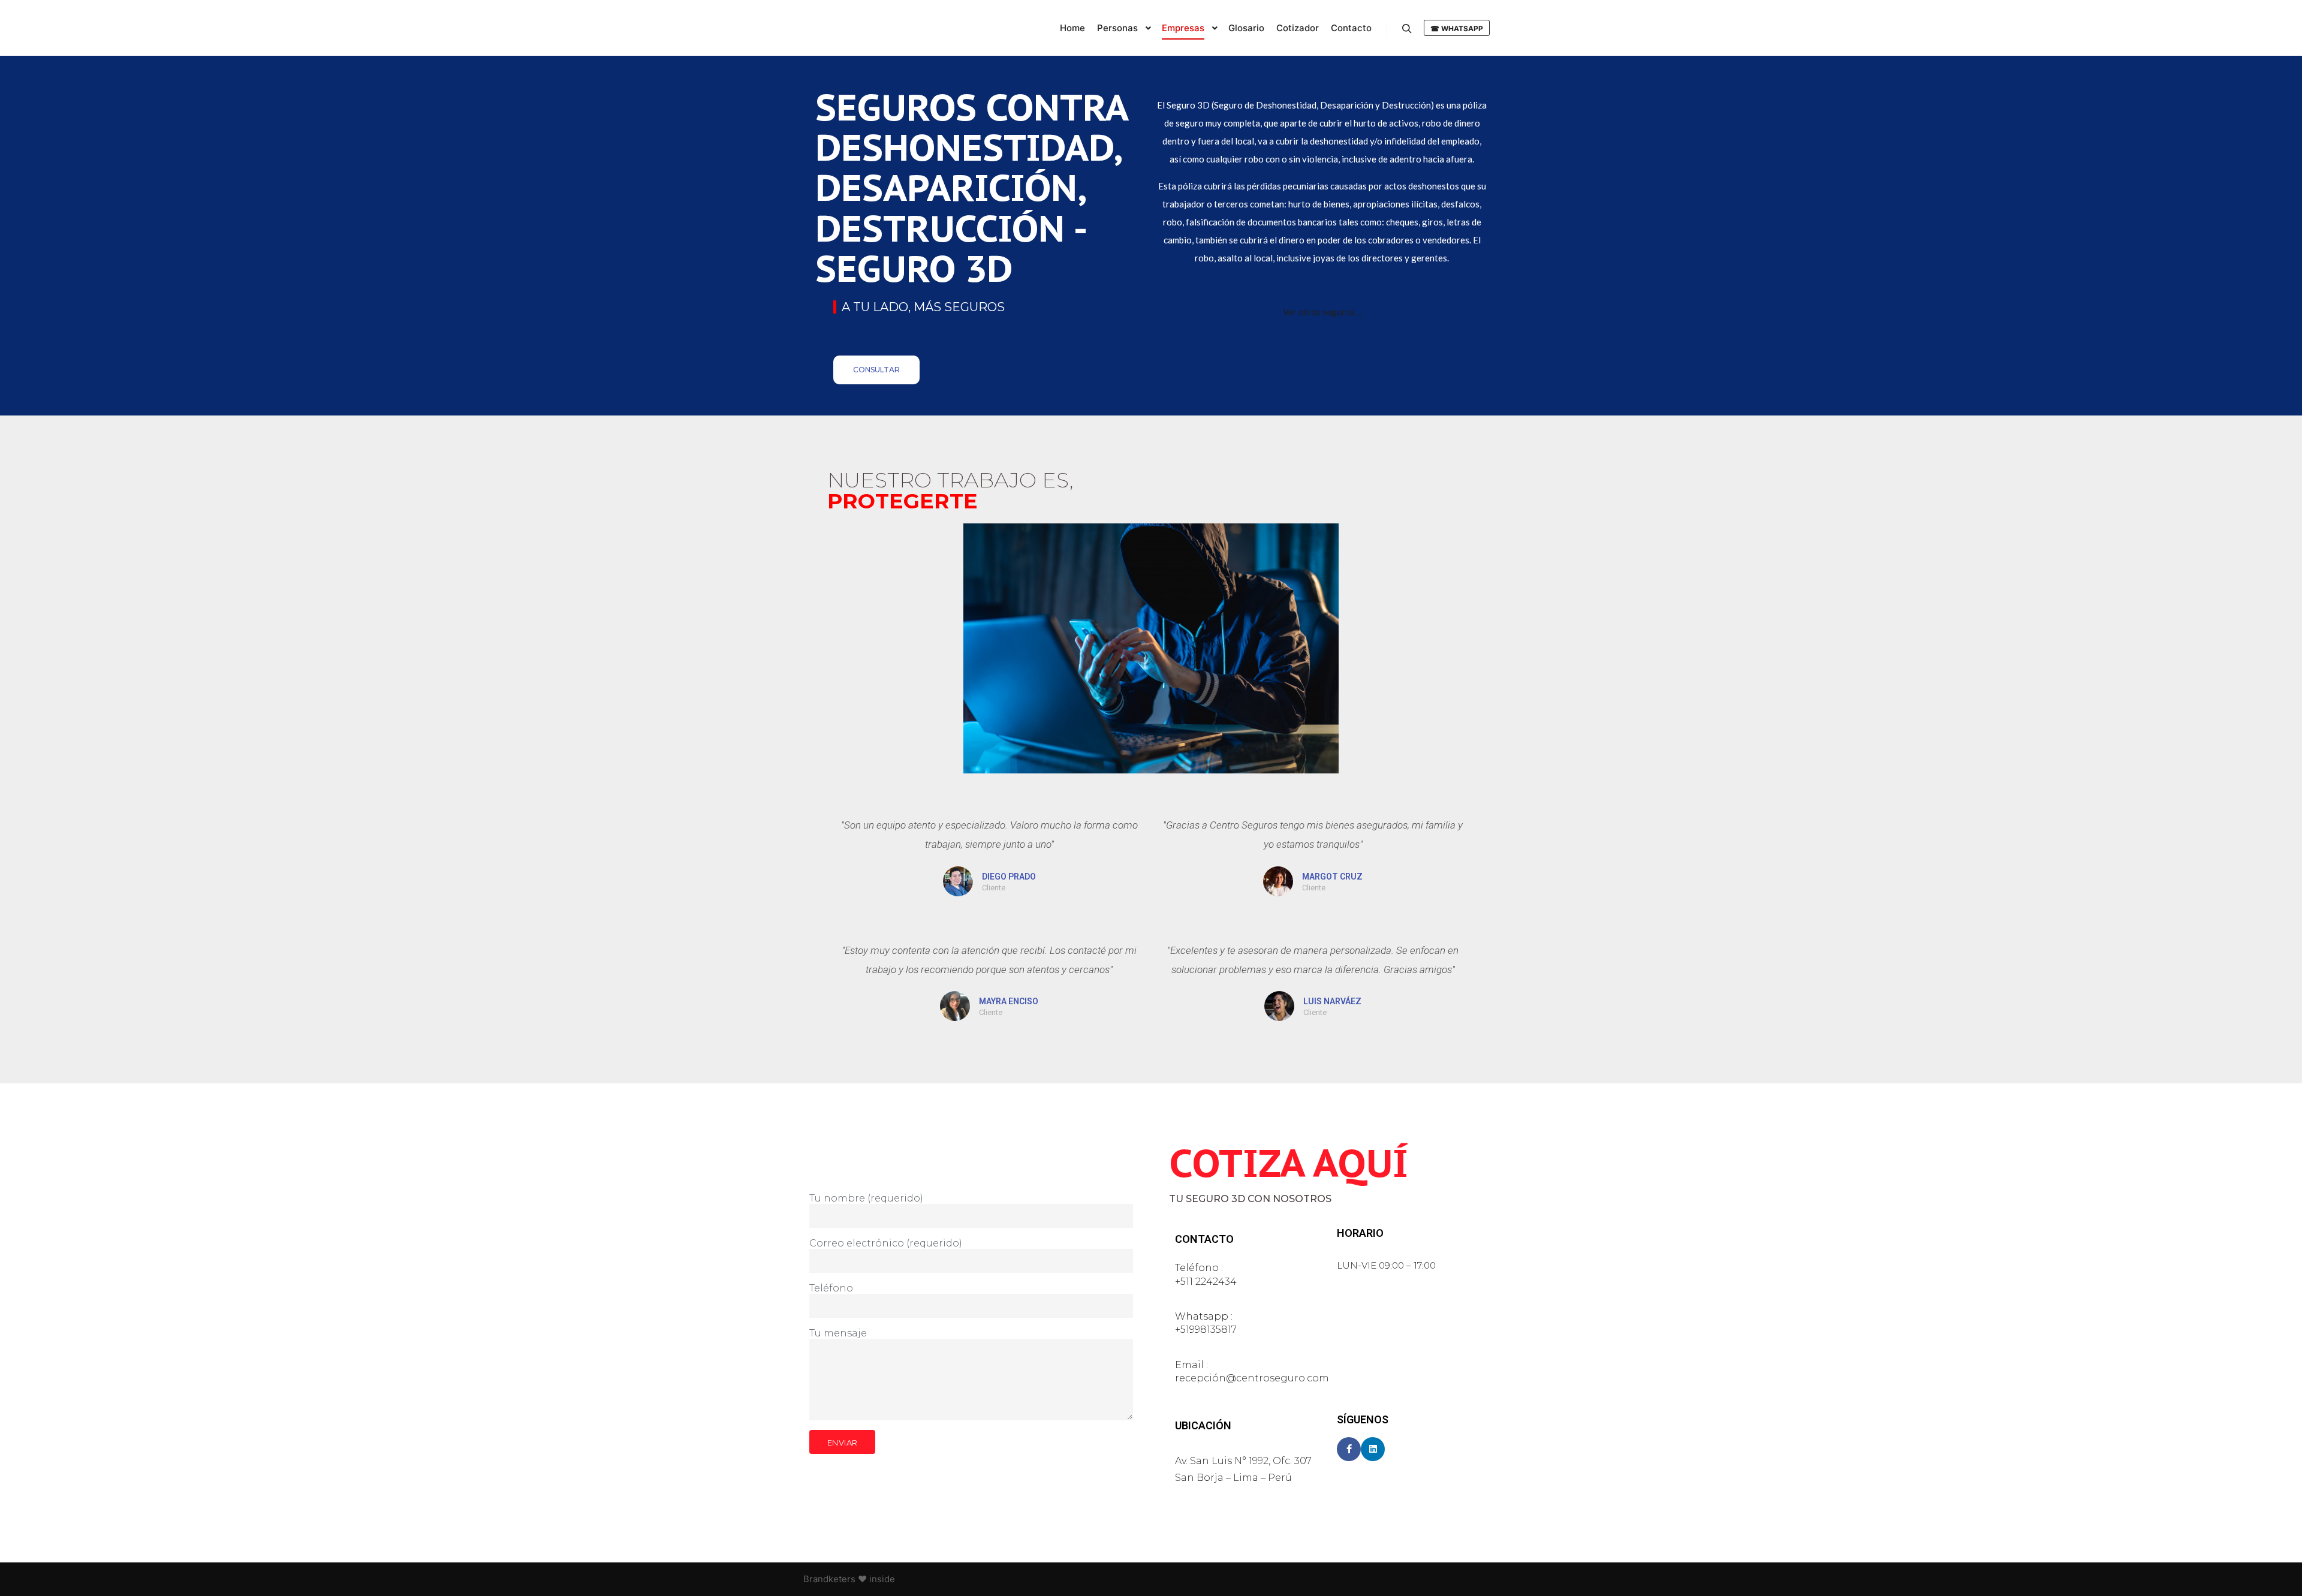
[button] (876, 370)
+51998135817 (1206, 1330)
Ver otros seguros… (1322, 312)
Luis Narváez (1332, 1001)
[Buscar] (1407, 29)
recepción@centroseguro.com (1252, 1378)
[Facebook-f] (1349, 1449)
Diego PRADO (1009, 877)
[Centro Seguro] (863, 28)
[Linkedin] (1373, 1449)
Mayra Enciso (1009, 1001)
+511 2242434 (1206, 1282)
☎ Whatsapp (1457, 28)
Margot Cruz (1332, 877)
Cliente (994, 888)
